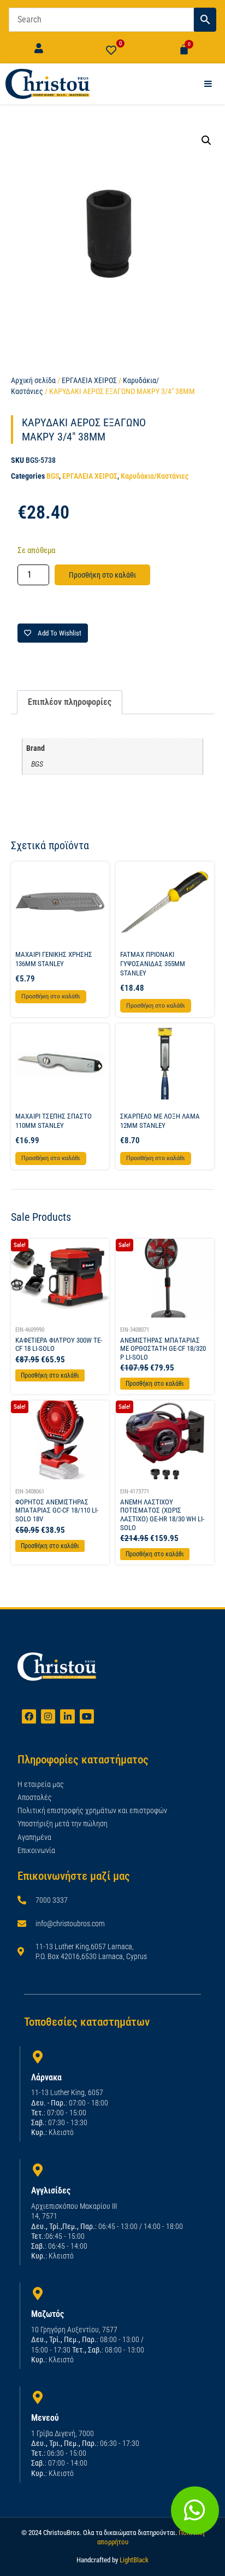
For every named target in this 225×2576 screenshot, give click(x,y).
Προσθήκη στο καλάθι (102, 575)
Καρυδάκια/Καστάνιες (155, 476)
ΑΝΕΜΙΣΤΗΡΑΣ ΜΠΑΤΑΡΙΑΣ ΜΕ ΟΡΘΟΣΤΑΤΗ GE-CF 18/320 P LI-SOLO (163, 1349)
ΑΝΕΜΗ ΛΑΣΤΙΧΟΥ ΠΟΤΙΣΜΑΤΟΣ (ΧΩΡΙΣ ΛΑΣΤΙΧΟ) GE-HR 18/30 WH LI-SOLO (162, 1515)
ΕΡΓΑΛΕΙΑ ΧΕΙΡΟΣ (89, 380)
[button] (206, 140)
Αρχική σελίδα (33, 380)
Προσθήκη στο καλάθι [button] (51, 996)
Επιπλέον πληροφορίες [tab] (70, 702)
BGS (53, 476)
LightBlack (134, 2560)
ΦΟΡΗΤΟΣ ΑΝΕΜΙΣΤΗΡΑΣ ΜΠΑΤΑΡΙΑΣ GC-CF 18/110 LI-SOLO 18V (57, 1510)
